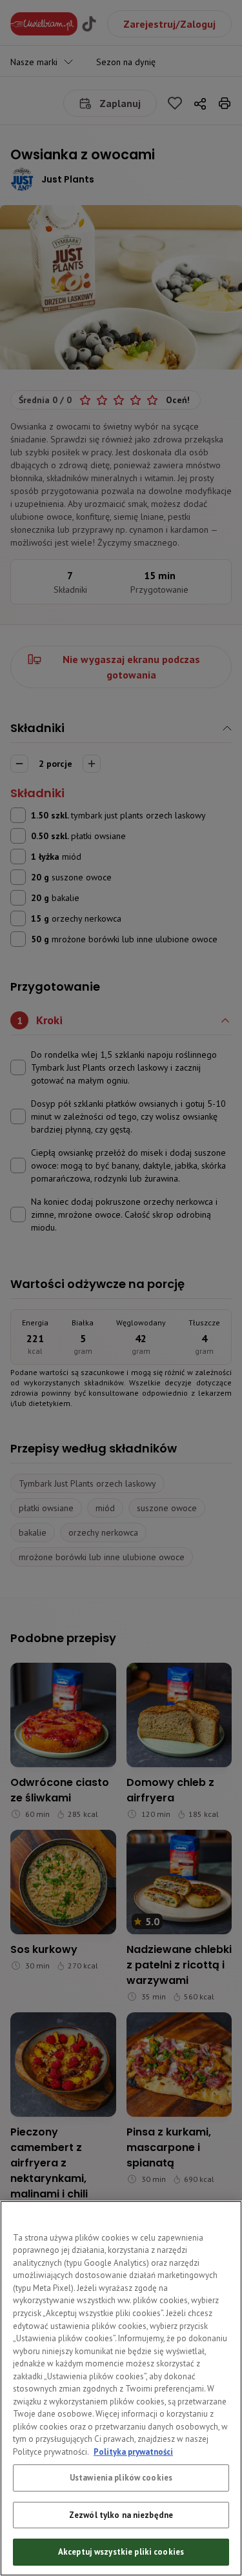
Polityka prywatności (133, 2452)
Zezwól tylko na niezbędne (121, 2515)
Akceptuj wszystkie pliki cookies (121, 2552)
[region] (121, 2388)
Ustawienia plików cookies (121, 2478)
